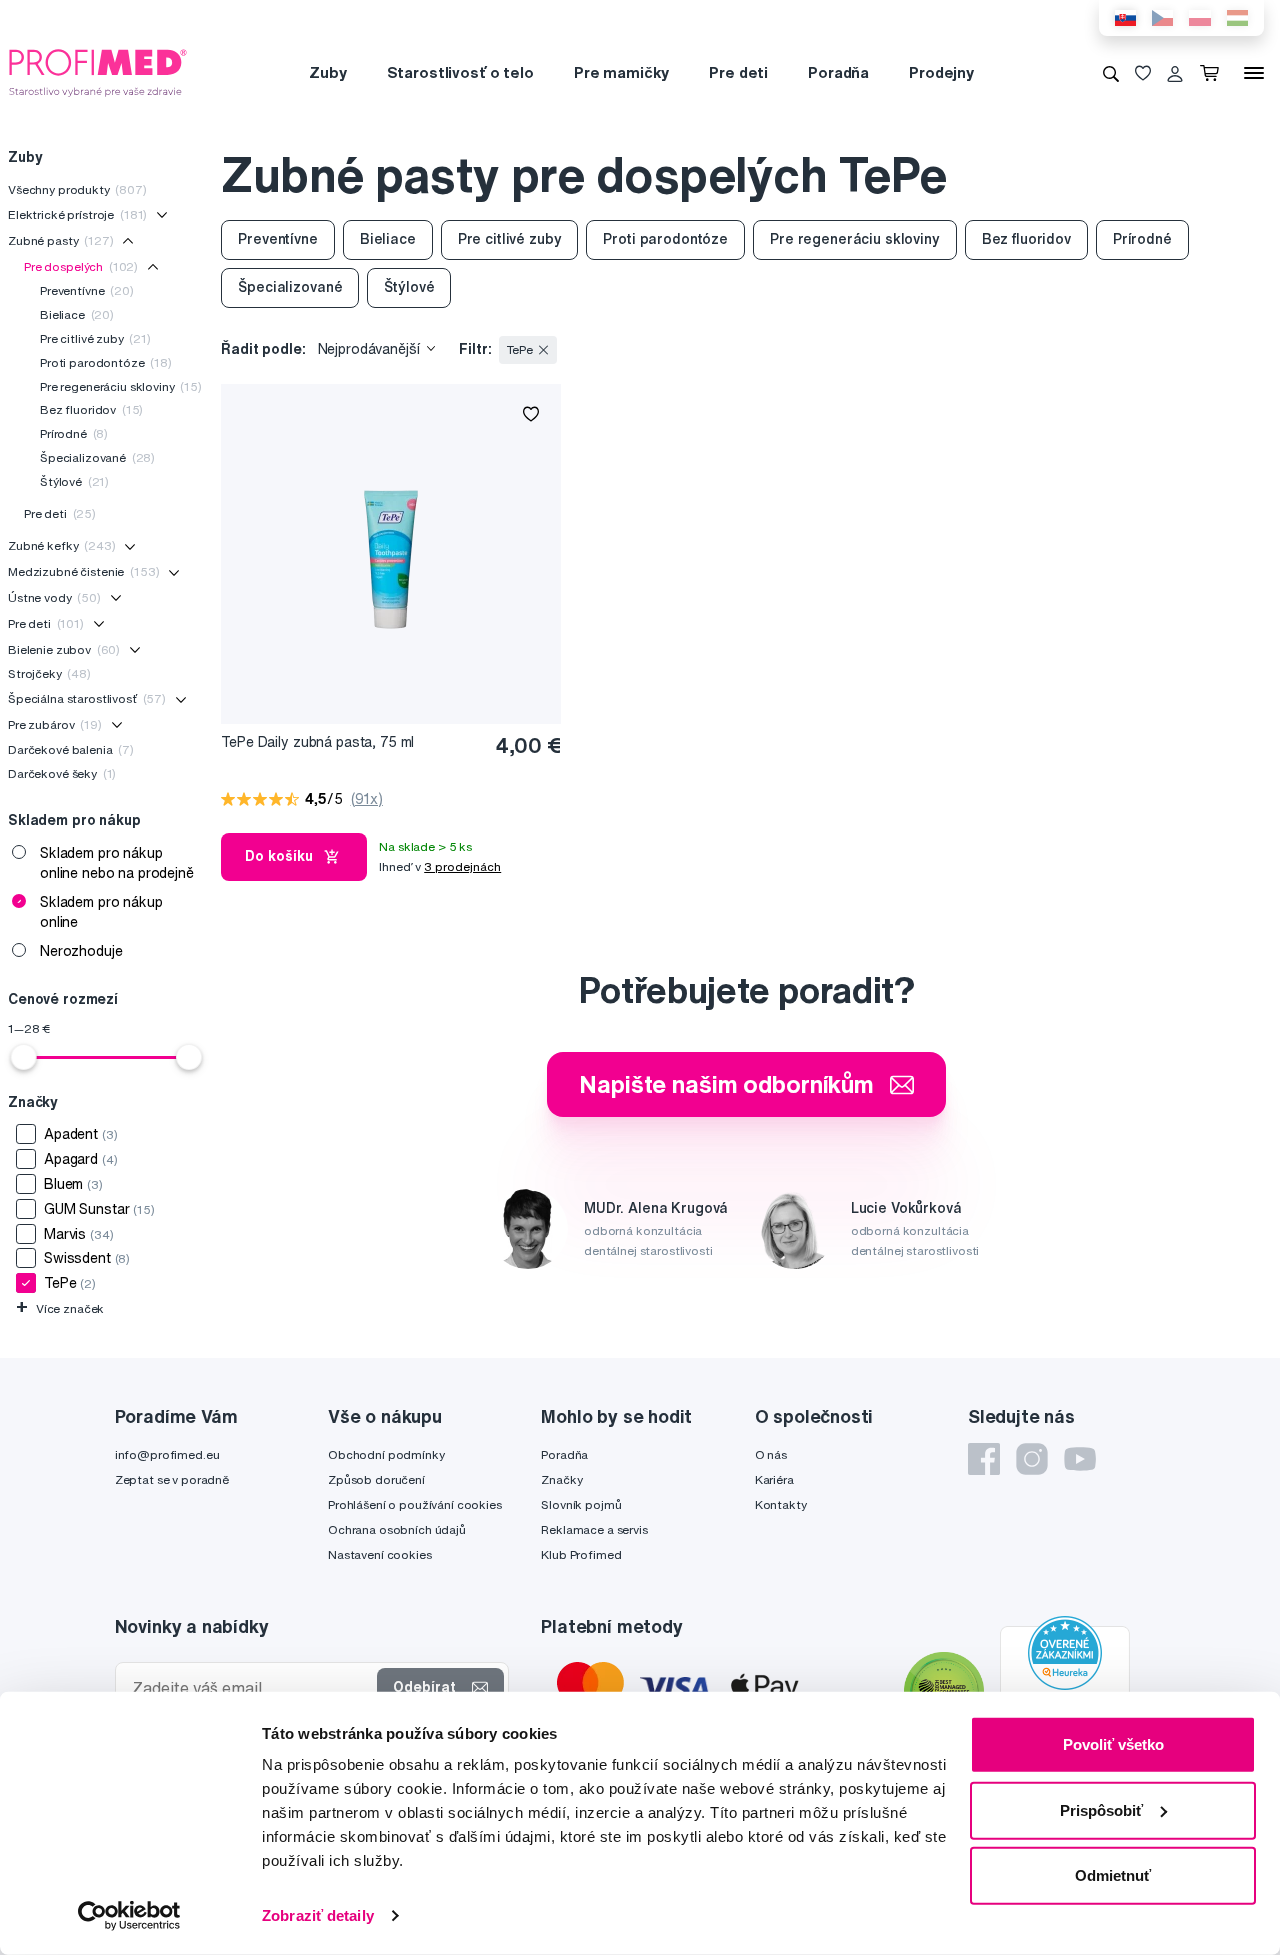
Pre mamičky (621, 72)
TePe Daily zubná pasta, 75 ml (317, 742)
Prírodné (74, 433)
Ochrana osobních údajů (397, 1529)
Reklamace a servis (594, 1529)
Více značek (60, 1308)
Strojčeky (49, 673)
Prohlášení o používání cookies (415, 1504)
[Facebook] (984, 1459)
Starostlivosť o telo (460, 72)
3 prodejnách (462, 866)
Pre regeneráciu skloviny (121, 386)
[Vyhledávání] (1111, 73)
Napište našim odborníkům (726, 1084)
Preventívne (87, 290)
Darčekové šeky (62, 773)
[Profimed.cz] (98, 72)
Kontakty (781, 1504)
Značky (561, 1479)
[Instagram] (1032, 1459)
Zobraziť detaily (318, 1915)
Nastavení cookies (380, 1554)
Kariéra (774, 1479)
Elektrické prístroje (77, 214)
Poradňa (838, 72)
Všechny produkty (77, 189)
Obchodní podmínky (386, 1454)
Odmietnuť (1113, 1875)
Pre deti (738, 72)
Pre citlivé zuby (95, 338)
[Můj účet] (1175, 73)
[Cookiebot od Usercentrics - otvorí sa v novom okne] (129, 1916)
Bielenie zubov (64, 649)
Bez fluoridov (91, 409)
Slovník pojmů (581, 1504)
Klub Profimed (581, 1554)
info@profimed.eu (167, 1454)
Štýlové (74, 481)
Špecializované (97, 457)
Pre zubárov (55, 724)
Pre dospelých (81, 266)
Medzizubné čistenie (83, 571)
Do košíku (279, 856)
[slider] (24, 1057)
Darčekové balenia (71, 749)
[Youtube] (1080, 1459)
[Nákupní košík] (1213, 73)
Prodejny (941, 72)
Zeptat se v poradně (172, 1479)
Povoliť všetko (1113, 1744)
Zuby (327, 72)
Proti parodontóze (106, 362)
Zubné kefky (62, 545)
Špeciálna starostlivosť (87, 698)
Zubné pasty (61, 240)
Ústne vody (54, 597)
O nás (771, 1454)
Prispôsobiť (1101, 1809)
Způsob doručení (376, 1479)
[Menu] (1254, 73)
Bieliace (77, 314)
